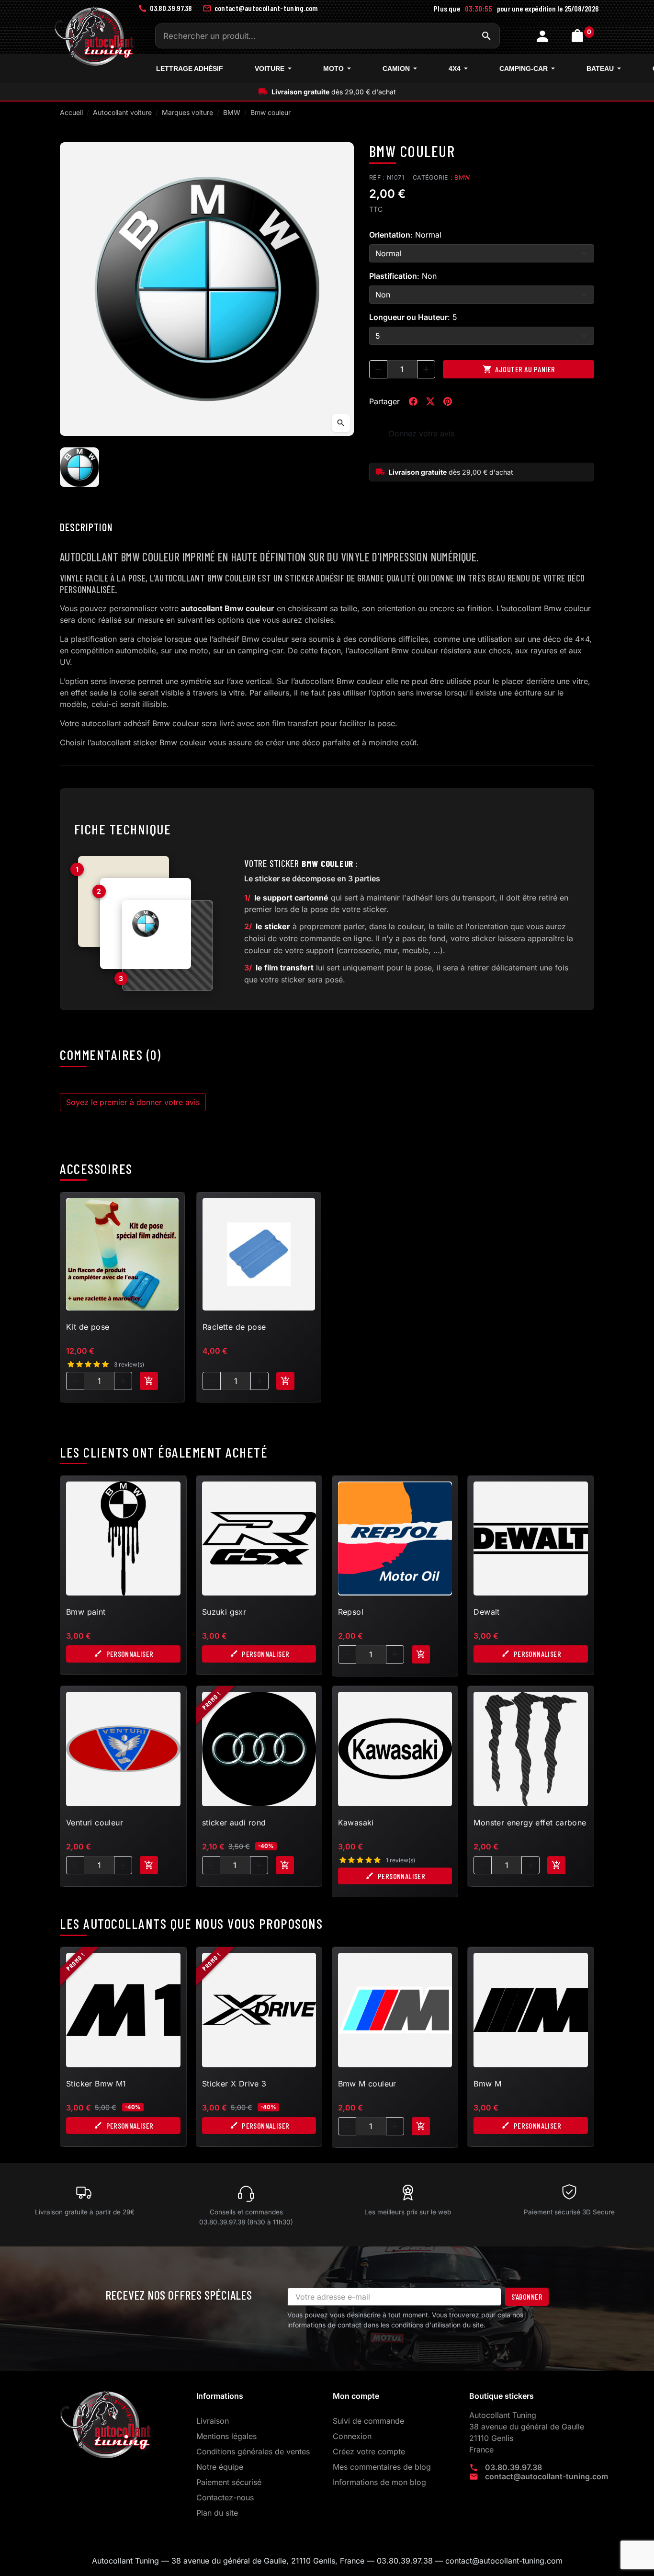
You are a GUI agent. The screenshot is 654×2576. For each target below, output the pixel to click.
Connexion (352, 2436)
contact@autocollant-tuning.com (547, 2476)
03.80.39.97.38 (513, 2467)
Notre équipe (220, 2467)
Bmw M (487, 2084)
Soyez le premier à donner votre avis (133, 1102)
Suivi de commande (368, 2421)
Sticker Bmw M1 (96, 2084)
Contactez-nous (225, 2497)
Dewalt (486, 1612)
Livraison (213, 2421)
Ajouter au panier (519, 369)
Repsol (351, 1612)
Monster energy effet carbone (530, 1823)
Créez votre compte (369, 2451)
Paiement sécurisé (229, 2482)
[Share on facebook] (413, 401)
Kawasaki (356, 1823)
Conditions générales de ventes (253, 2451)
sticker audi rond (234, 1823)
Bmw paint (86, 1612)
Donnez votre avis (422, 433)
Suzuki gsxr (224, 1612)
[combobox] (327, 36)
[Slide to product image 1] (79, 467)
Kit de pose (88, 1327)
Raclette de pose (234, 1327)
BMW (462, 177)
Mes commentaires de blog (382, 2467)
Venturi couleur (95, 1823)
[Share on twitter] (430, 401)
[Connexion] (544, 36)
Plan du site (217, 2513)
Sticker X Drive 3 (234, 2084)
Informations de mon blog (379, 2482)
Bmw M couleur (367, 2084)
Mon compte (356, 2396)
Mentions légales (226, 2436)
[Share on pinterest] (448, 401)
